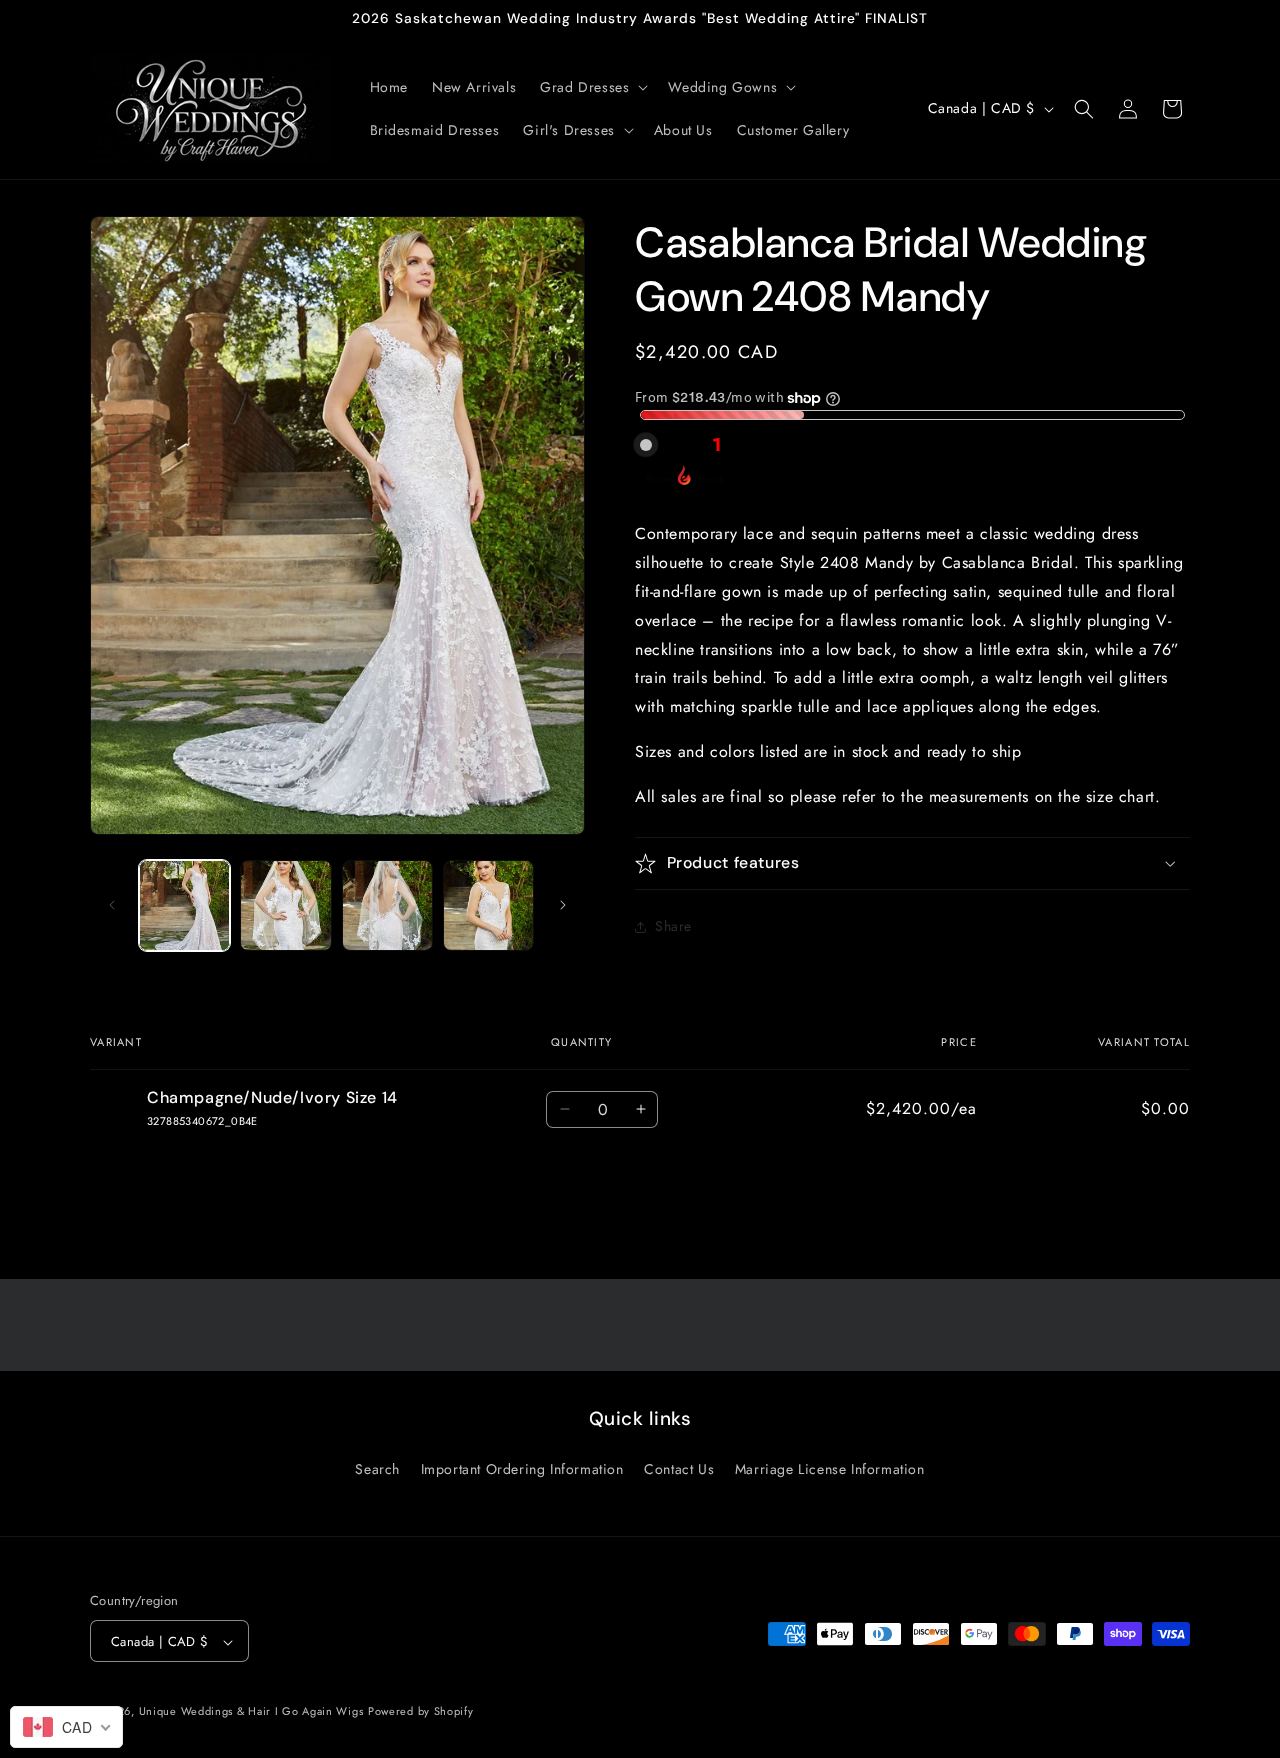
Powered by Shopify (421, 1712)
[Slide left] (112, 905)
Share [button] (673, 926)
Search (377, 1468)
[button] (592, 87)
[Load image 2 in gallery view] (285, 905)
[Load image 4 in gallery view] (488, 905)
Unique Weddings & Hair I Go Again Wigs (251, 1712)
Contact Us (679, 1468)
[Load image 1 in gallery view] (184, 905)
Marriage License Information (830, 1468)
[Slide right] (563, 905)
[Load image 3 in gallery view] (387, 905)
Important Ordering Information (522, 1468)
